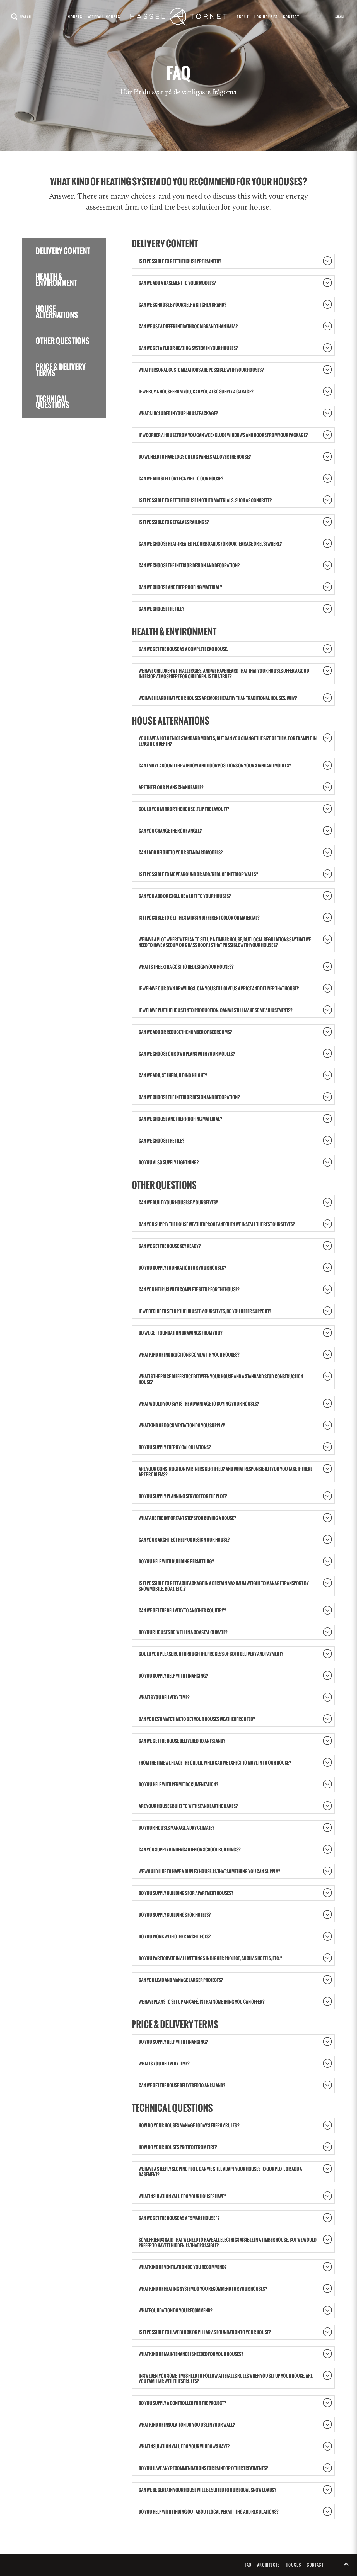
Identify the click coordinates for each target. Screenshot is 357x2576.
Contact (291, 17)
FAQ (248, 2565)
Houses (75, 17)
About (243, 17)
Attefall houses (104, 17)
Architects (269, 2565)
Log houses (266, 17)
